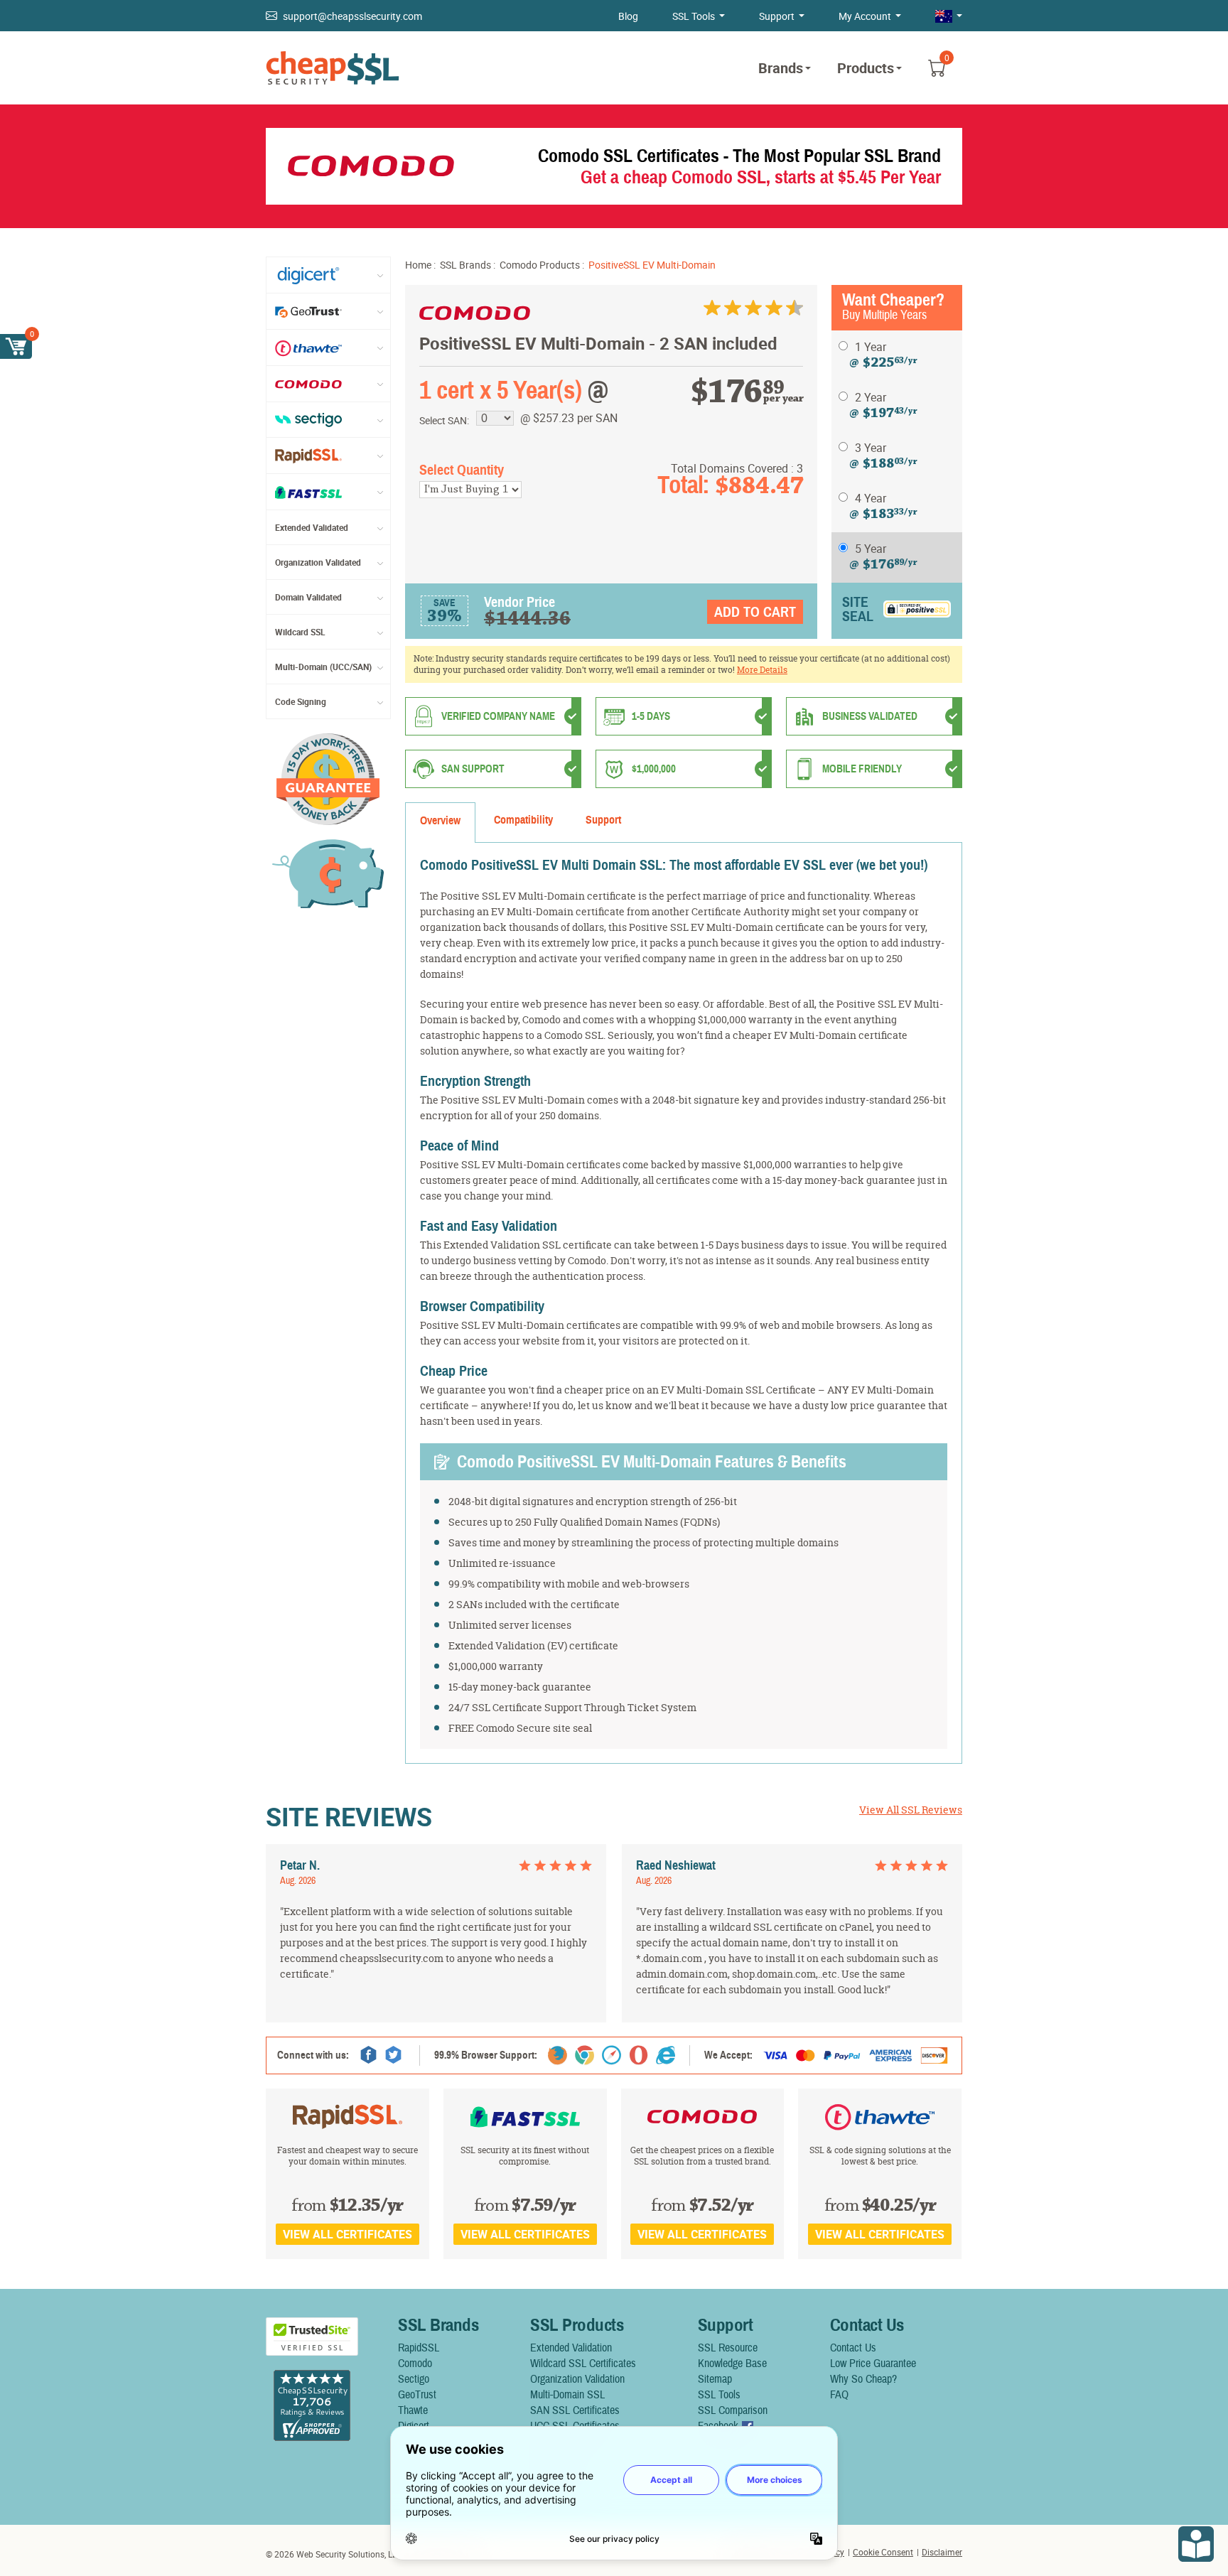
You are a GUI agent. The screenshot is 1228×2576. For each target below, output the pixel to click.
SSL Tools (694, 16)
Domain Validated (308, 597)
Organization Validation (577, 2379)
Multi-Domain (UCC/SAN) (323, 667)
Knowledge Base (732, 2364)
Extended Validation (571, 2348)
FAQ (839, 2395)
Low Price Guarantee (873, 2364)
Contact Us (853, 2348)
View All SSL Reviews (911, 1810)
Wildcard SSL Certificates (583, 2364)
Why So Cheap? (863, 2379)
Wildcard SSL (300, 632)
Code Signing (301, 701)
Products (866, 68)
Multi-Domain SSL (567, 2395)
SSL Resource (728, 2348)
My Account (865, 16)
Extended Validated (312, 527)
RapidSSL (419, 2348)
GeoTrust (417, 2395)
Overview (440, 821)
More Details (762, 670)
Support (777, 16)
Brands (781, 68)
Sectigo (414, 2379)
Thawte (413, 2410)
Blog (628, 16)
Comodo (415, 2364)
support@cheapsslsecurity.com (352, 16)
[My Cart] (16, 346)
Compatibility (523, 820)
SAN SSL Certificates (575, 2410)
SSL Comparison (733, 2410)
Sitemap (715, 2379)
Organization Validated (318, 562)
